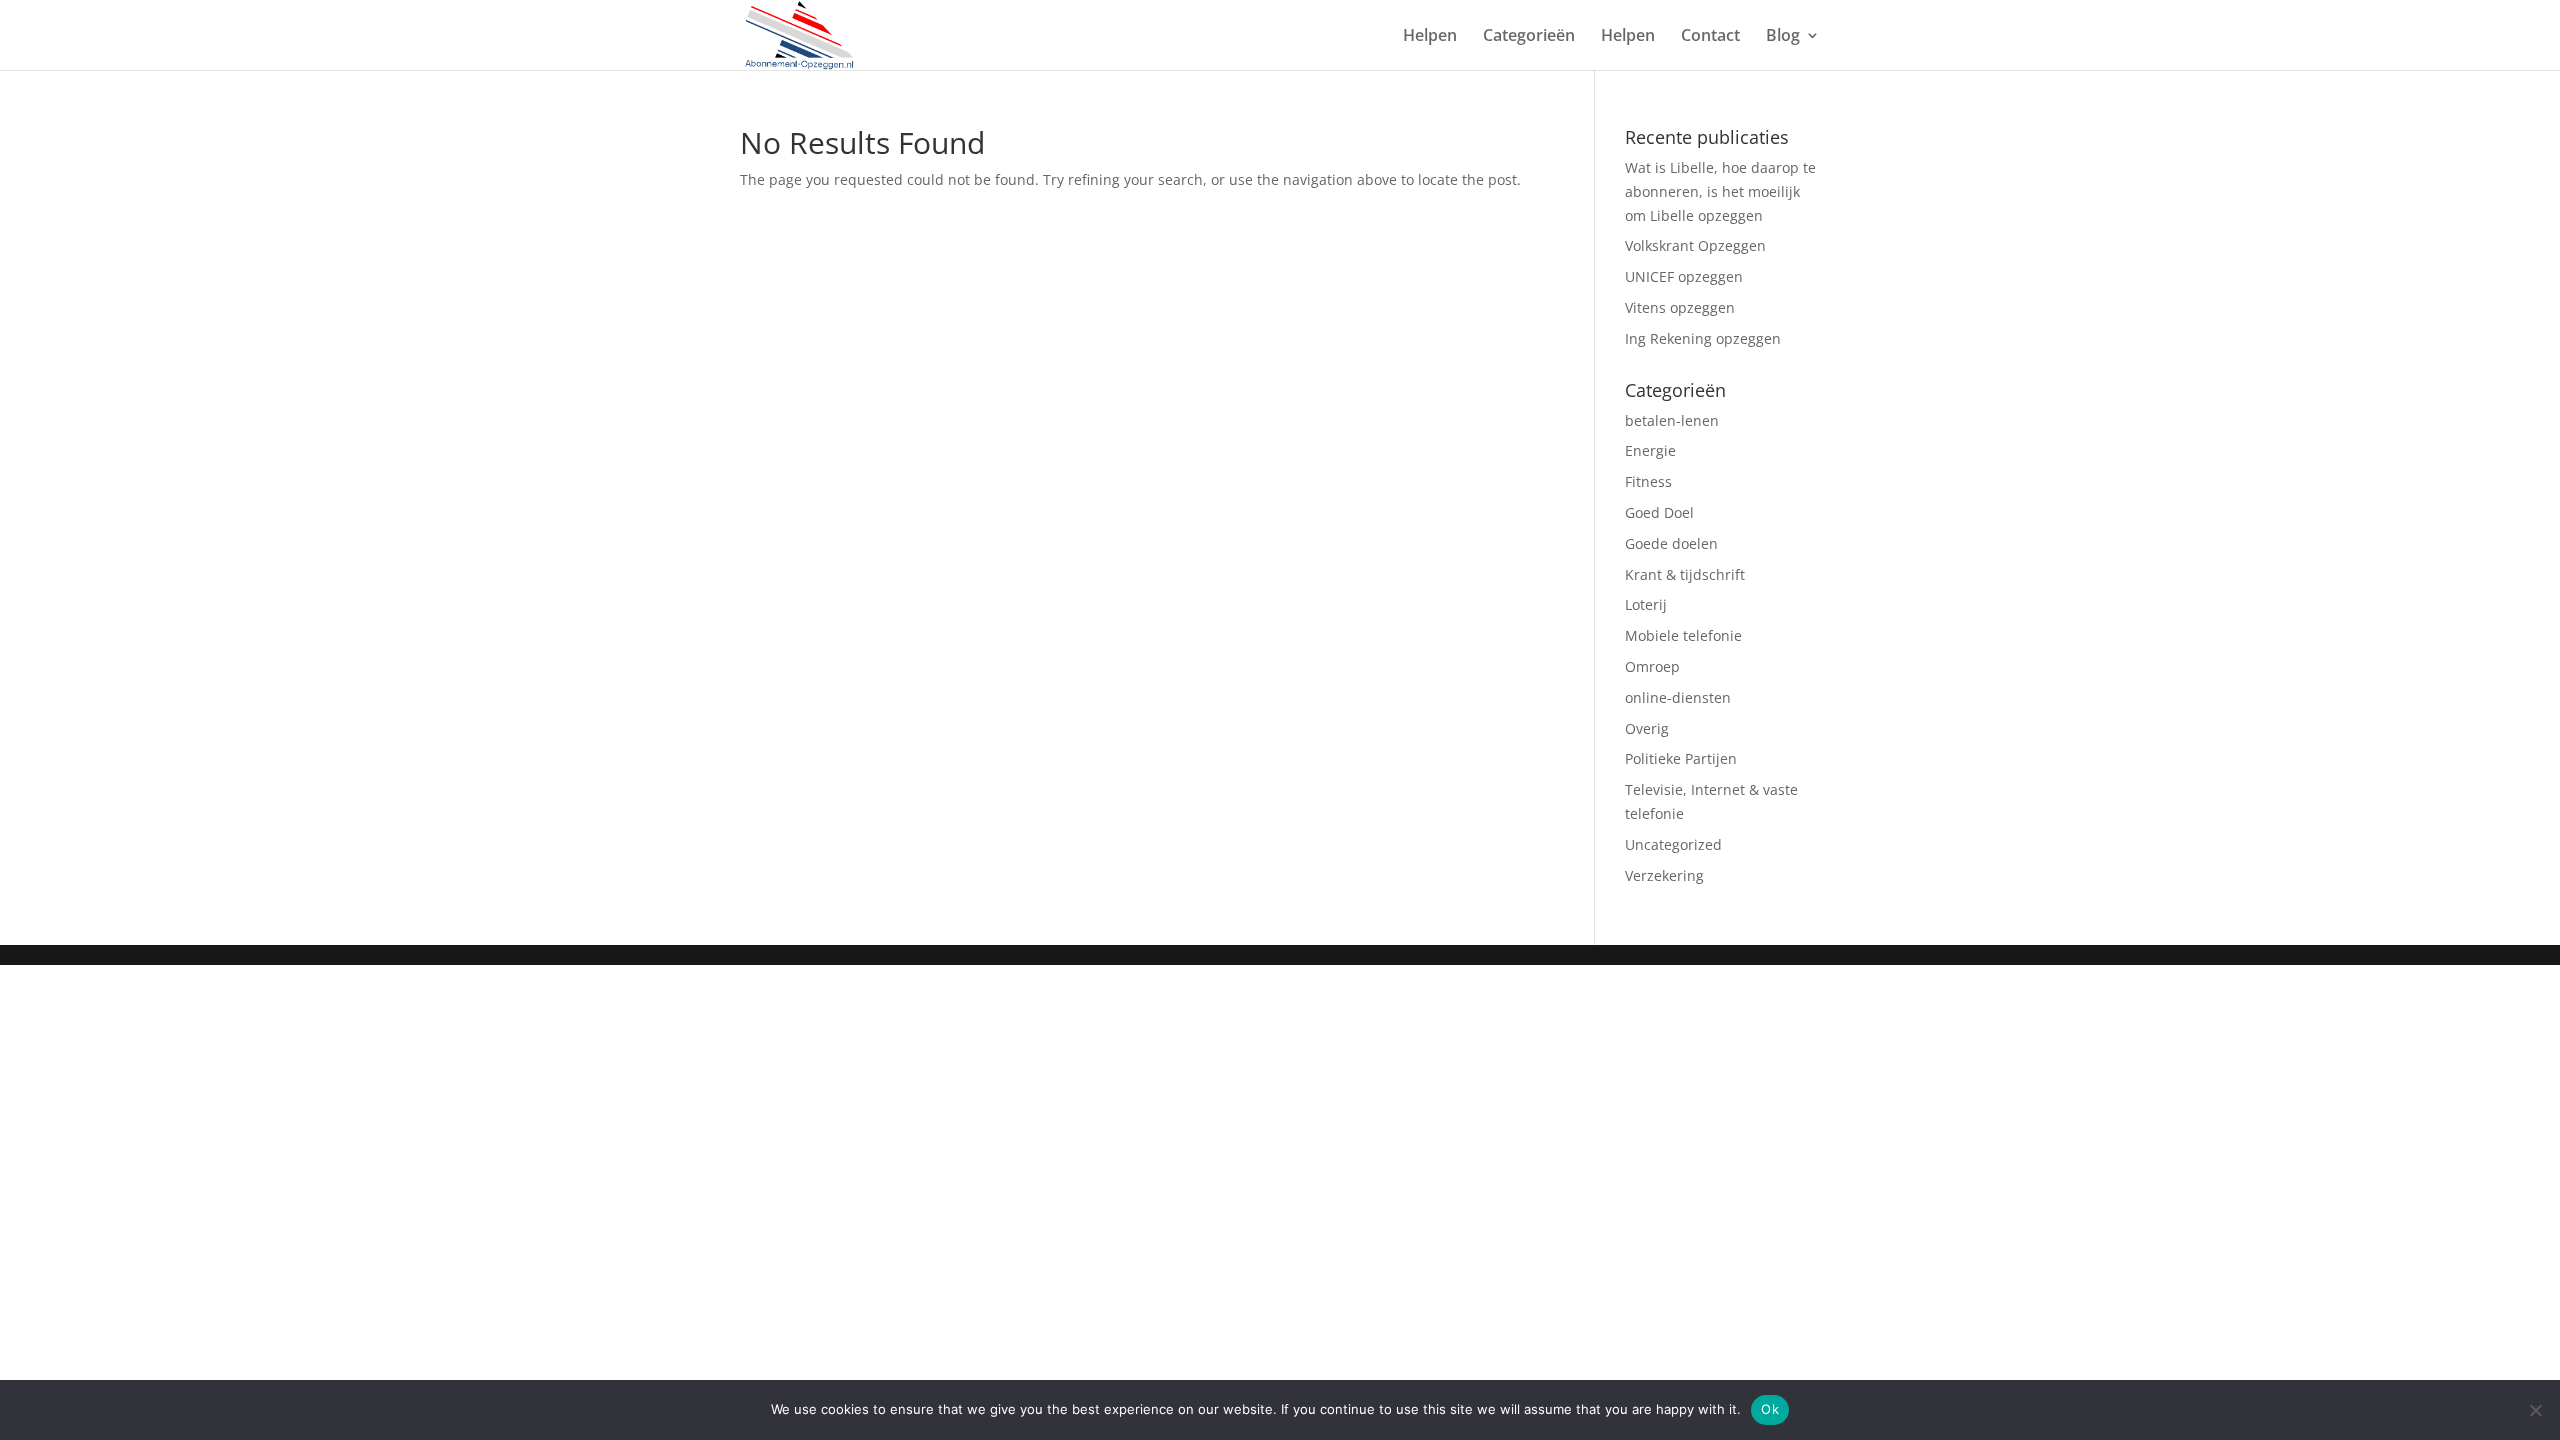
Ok (1770, 1409)
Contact (1710, 37)
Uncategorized (1673, 844)
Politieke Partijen (1681, 758)
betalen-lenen (1672, 420)
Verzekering (1666, 875)
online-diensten (1678, 697)
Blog (1783, 37)
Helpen (1430, 37)
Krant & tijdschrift (1685, 574)
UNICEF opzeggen (1684, 276)
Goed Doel (1659, 512)
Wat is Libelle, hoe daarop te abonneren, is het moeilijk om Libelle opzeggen (1720, 191)
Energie (1650, 450)
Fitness (1650, 481)
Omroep (1654, 666)
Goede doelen (1671, 543)
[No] (2535, 1410)
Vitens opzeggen (1680, 307)
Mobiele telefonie (1683, 635)
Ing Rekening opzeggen (1703, 338)
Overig (1649, 728)
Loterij (1648, 604)
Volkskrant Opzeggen (1695, 245)
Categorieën (1529, 37)
